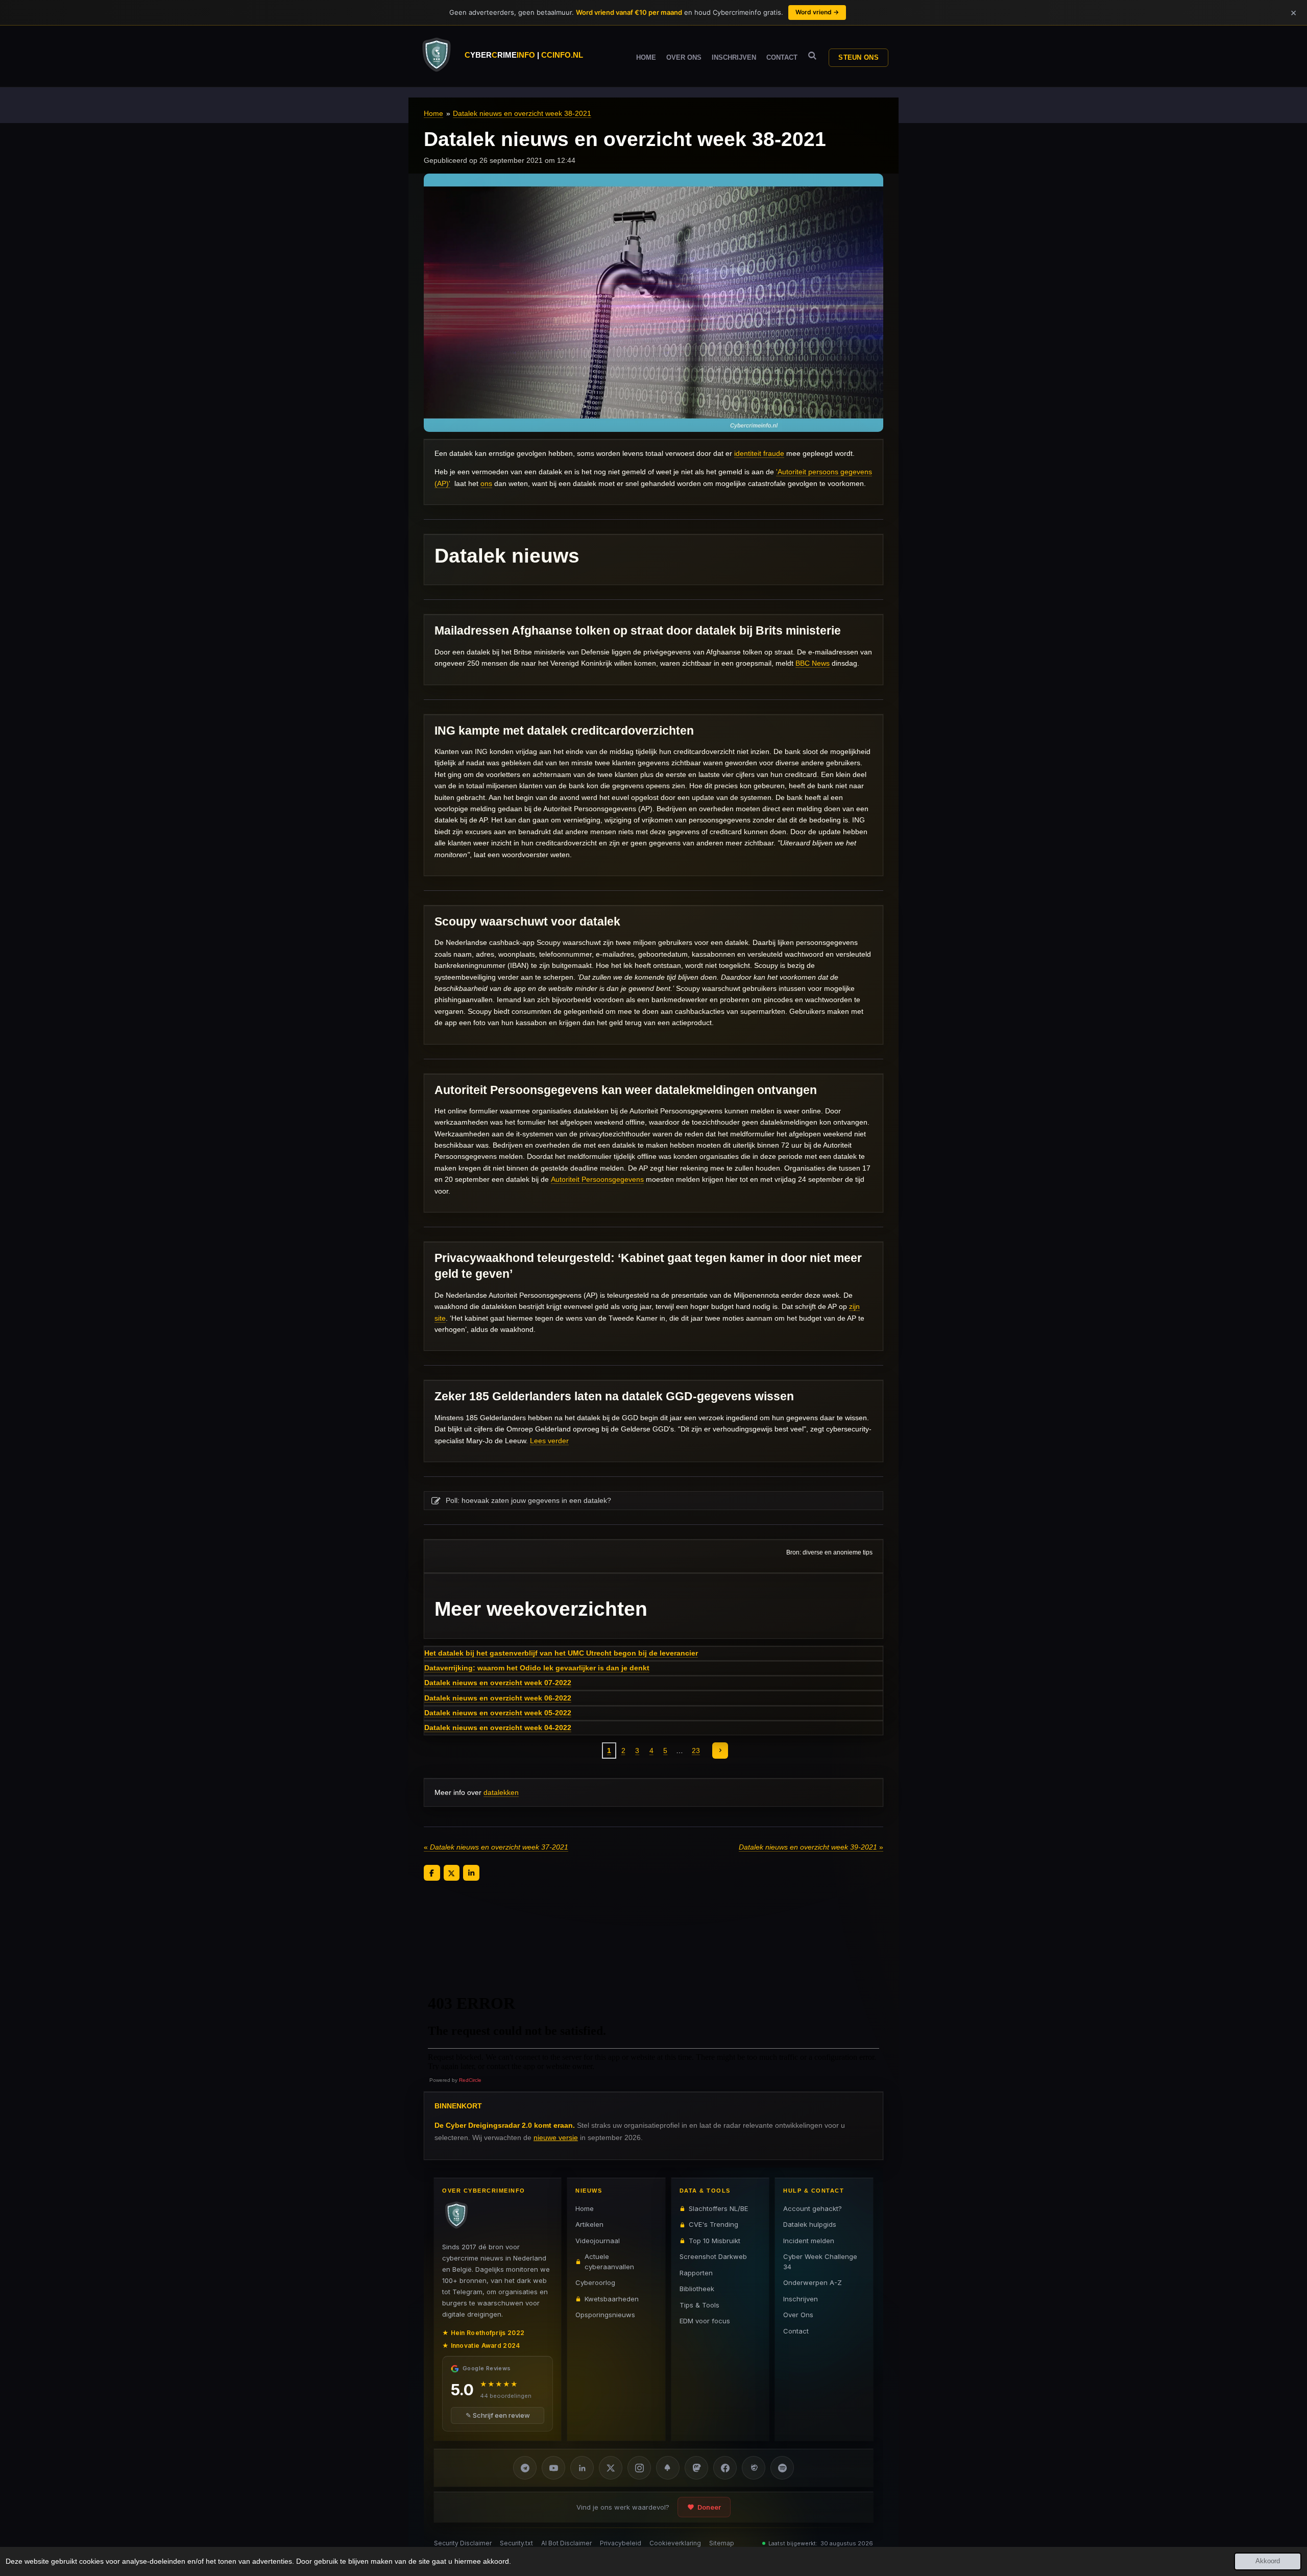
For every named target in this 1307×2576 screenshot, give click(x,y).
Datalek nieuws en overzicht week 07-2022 (498, 1683)
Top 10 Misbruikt (715, 2241)
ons (486, 483)
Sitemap (722, 2543)
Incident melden (809, 2241)
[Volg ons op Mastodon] (696, 2468)
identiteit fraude (759, 453)
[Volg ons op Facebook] (725, 2468)
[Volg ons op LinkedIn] (582, 2468)
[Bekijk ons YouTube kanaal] (553, 2468)
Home (433, 113)
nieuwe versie (556, 2137)
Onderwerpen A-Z (813, 2282)
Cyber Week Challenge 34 (820, 2262)
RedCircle (470, 2080)
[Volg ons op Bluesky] (668, 2468)
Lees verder (549, 1441)
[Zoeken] (812, 56)
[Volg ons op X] (611, 2468)
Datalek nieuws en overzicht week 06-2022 (498, 1698)
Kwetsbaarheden (612, 2299)
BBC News (813, 663)
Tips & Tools (699, 2305)
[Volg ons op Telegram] (525, 2468)
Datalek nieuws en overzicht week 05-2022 (498, 1713)
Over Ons (798, 2315)
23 (696, 1751)
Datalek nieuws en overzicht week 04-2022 (498, 1728)
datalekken (501, 1792)
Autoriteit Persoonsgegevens (597, 1179)
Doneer (709, 2507)
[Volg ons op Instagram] (639, 2468)
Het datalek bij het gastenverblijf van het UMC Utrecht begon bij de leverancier (561, 1653)
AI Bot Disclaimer (566, 2543)
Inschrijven (801, 2299)
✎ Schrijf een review (498, 2415)
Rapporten (696, 2273)
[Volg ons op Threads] (754, 2468)
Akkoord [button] (1268, 2561)
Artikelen (589, 2224)
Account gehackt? (813, 2208)
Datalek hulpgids (810, 2224)
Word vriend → (817, 12)
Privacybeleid (621, 2543)
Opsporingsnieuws (605, 2315)
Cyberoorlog (595, 2282)
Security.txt (516, 2543)
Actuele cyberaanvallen (609, 2262)
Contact (796, 2331)
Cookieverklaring (675, 2543)
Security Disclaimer (463, 2543)
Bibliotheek (697, 2289)
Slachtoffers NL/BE (718, 2208)
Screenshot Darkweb (713, 2256)
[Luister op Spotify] (782, 2468)
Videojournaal (598, 2241)
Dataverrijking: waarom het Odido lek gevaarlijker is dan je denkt (537, 1668)
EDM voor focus (705, 2321)
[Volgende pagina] (720, 1751)
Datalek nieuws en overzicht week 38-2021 (522, 113)
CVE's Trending (713, 2224)
